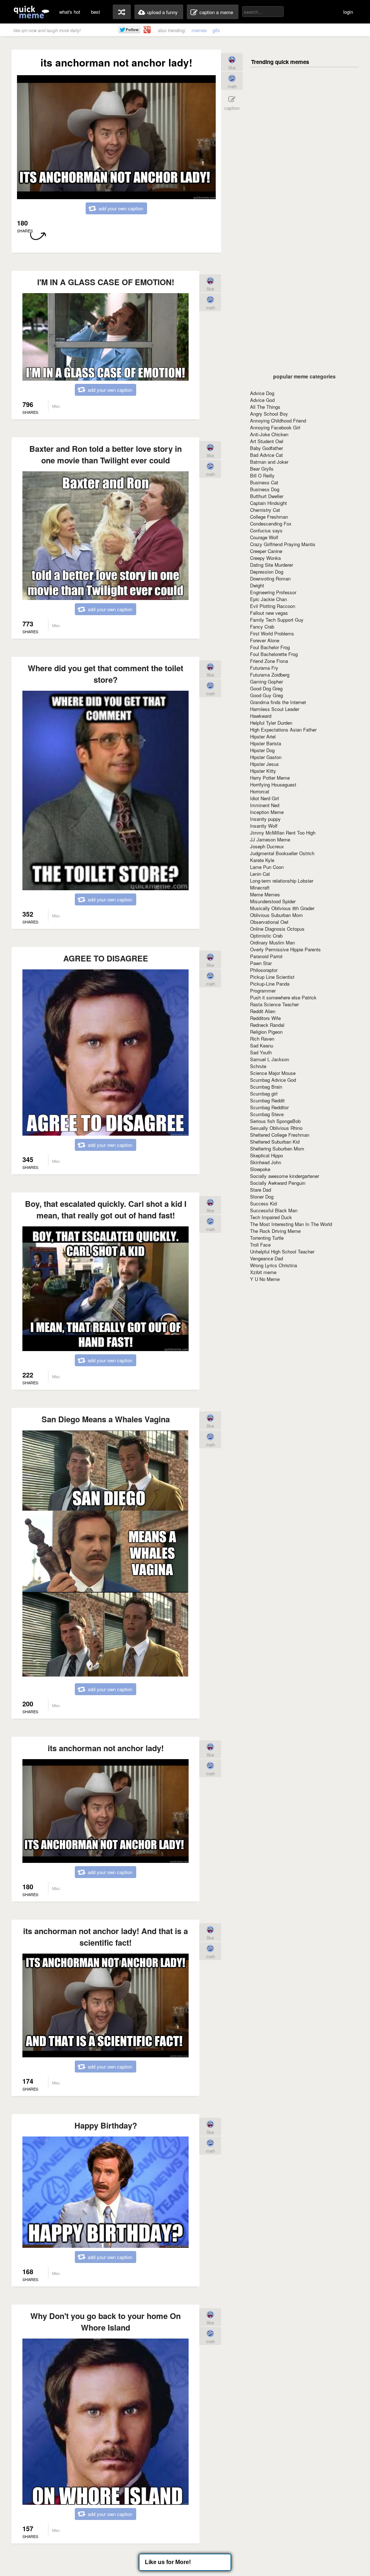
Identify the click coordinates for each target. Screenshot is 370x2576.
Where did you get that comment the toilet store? (106, 674)
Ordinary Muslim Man (272, 942)
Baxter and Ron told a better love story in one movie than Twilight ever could (106, 454)
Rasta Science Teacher (274, 1004)
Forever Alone (265, 640)
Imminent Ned (265, 805)
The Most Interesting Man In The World (291, 1224)
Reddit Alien (263, 1011)
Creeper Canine (266, 551)
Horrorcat (260, 791)
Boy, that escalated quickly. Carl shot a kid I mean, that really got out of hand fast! (106, 1209)
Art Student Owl (267, 441)
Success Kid (263, 1203)
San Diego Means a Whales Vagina (106, 1419)
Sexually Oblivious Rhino (276, 1128)
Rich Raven (262, 1039)
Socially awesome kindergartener (285, 1176)
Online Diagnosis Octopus (277, 929)
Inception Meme (267, 812)
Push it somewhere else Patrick (283, 997)
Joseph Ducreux (267, 846)
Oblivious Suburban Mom (276, 915)
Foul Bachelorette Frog (274, 654)
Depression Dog (267, 572)
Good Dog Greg (266, 688)
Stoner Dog (262, 1197)
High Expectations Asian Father (283, 730)
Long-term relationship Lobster (282, 881)
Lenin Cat (260, 874)
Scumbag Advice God (273, 1080)
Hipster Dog (262, 750)
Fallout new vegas (269, 613)
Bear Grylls (262, 469)
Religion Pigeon (266, 1032)
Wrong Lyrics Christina (274, 1265)
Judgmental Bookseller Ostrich (282, 853)
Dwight (257, 585)
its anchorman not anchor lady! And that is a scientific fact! (106, 1937)
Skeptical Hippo (266, 1155)
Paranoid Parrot (266, 956)
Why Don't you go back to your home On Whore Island (106, 2322)
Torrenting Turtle (267, 1238)
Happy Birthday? (106, 2125)
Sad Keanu (262, 1045)
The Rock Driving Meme (275, 1231)
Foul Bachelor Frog (270, 647)
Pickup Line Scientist (272, 977)
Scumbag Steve (267, 1114)
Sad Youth (261, 1052)
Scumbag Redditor (269, 1107)
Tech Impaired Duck (271, 1217)
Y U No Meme (265, 1279)
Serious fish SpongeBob (275, 1121)
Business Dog (265, 489)
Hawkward (261, 716)
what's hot (70, 12)
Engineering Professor (273, 592)
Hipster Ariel (263, 736)
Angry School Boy (269, 414)
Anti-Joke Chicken (269, 434)
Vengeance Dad (266, 1258)
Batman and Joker (269, 462)
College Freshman (269, 517)
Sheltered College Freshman (280, 1135)
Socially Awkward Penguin (278, 1183)
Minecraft (260, 888)
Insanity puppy (265, 819)
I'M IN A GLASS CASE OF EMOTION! (106, 282)
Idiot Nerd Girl (264, 798)
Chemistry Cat (265, 510)
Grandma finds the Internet (278, 702)
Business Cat (264, 482)
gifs (216, 30)
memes (199, 30)
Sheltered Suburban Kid (275, 1142)
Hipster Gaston (266, 757)
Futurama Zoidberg (270, 675)
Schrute (258, 1066)
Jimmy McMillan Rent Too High (283, 833)
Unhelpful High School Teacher (282, 1251)
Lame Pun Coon (267, 867)
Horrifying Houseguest (273, 785)
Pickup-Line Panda (270, 984)
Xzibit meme (263, 1272)
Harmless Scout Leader (275, 709)
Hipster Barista (266, 743)
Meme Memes (265, 894)
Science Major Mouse (273, 1073)
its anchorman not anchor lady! (106, 1748)
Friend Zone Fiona (269, 661)
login (348, 12)
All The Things (265, 407)
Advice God (262, 400)
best (96, 12)
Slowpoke (260, 1169)
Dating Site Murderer (272, 565)
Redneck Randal (267, 1025)
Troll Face (260, 1245)
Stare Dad (261, 1190)
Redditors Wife (265, 1018)
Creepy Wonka (265, 558)
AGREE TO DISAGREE (106, 958)
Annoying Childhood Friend (278, 421)
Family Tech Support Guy (277, 620)
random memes (122, 12)
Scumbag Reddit (267, 1100)
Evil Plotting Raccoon (273, 606)
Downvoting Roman (270, 578)
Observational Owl (269, 922)
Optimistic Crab (266, 936)
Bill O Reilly (262, 475)
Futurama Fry (264, 668)
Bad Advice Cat (266, 455)
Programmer (263, 991)
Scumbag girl (264, 1094)
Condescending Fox (271, 524)
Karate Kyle (262, 860)
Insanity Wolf (264, 826)
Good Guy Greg (266, 695)
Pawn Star (261, 963)
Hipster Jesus (264, 764)
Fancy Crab (262, 627)
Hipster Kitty (263, 771)
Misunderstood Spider (273, 901)
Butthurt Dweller (267, 496)
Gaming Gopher (266, 681)
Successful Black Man (274, 1210)
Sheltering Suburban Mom (277, 1148)
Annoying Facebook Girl (275, 427)
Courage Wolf (264, 537)
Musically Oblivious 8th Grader (282, 908)
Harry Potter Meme (270, 778)
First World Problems (272, 633)
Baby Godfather (266, 448)
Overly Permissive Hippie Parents (285, 949)
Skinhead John (266, 1162)
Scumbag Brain (266, 1087)
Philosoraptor (264, 970)
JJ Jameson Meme (270, 839)
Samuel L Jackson (270, 1059)
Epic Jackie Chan (268, 599)
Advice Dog (262, 393)
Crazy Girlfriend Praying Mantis (283, 544)
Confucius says (266, 530)
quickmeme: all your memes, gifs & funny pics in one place (31, 12)
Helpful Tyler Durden (271, 723)
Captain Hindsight (268, 503)
